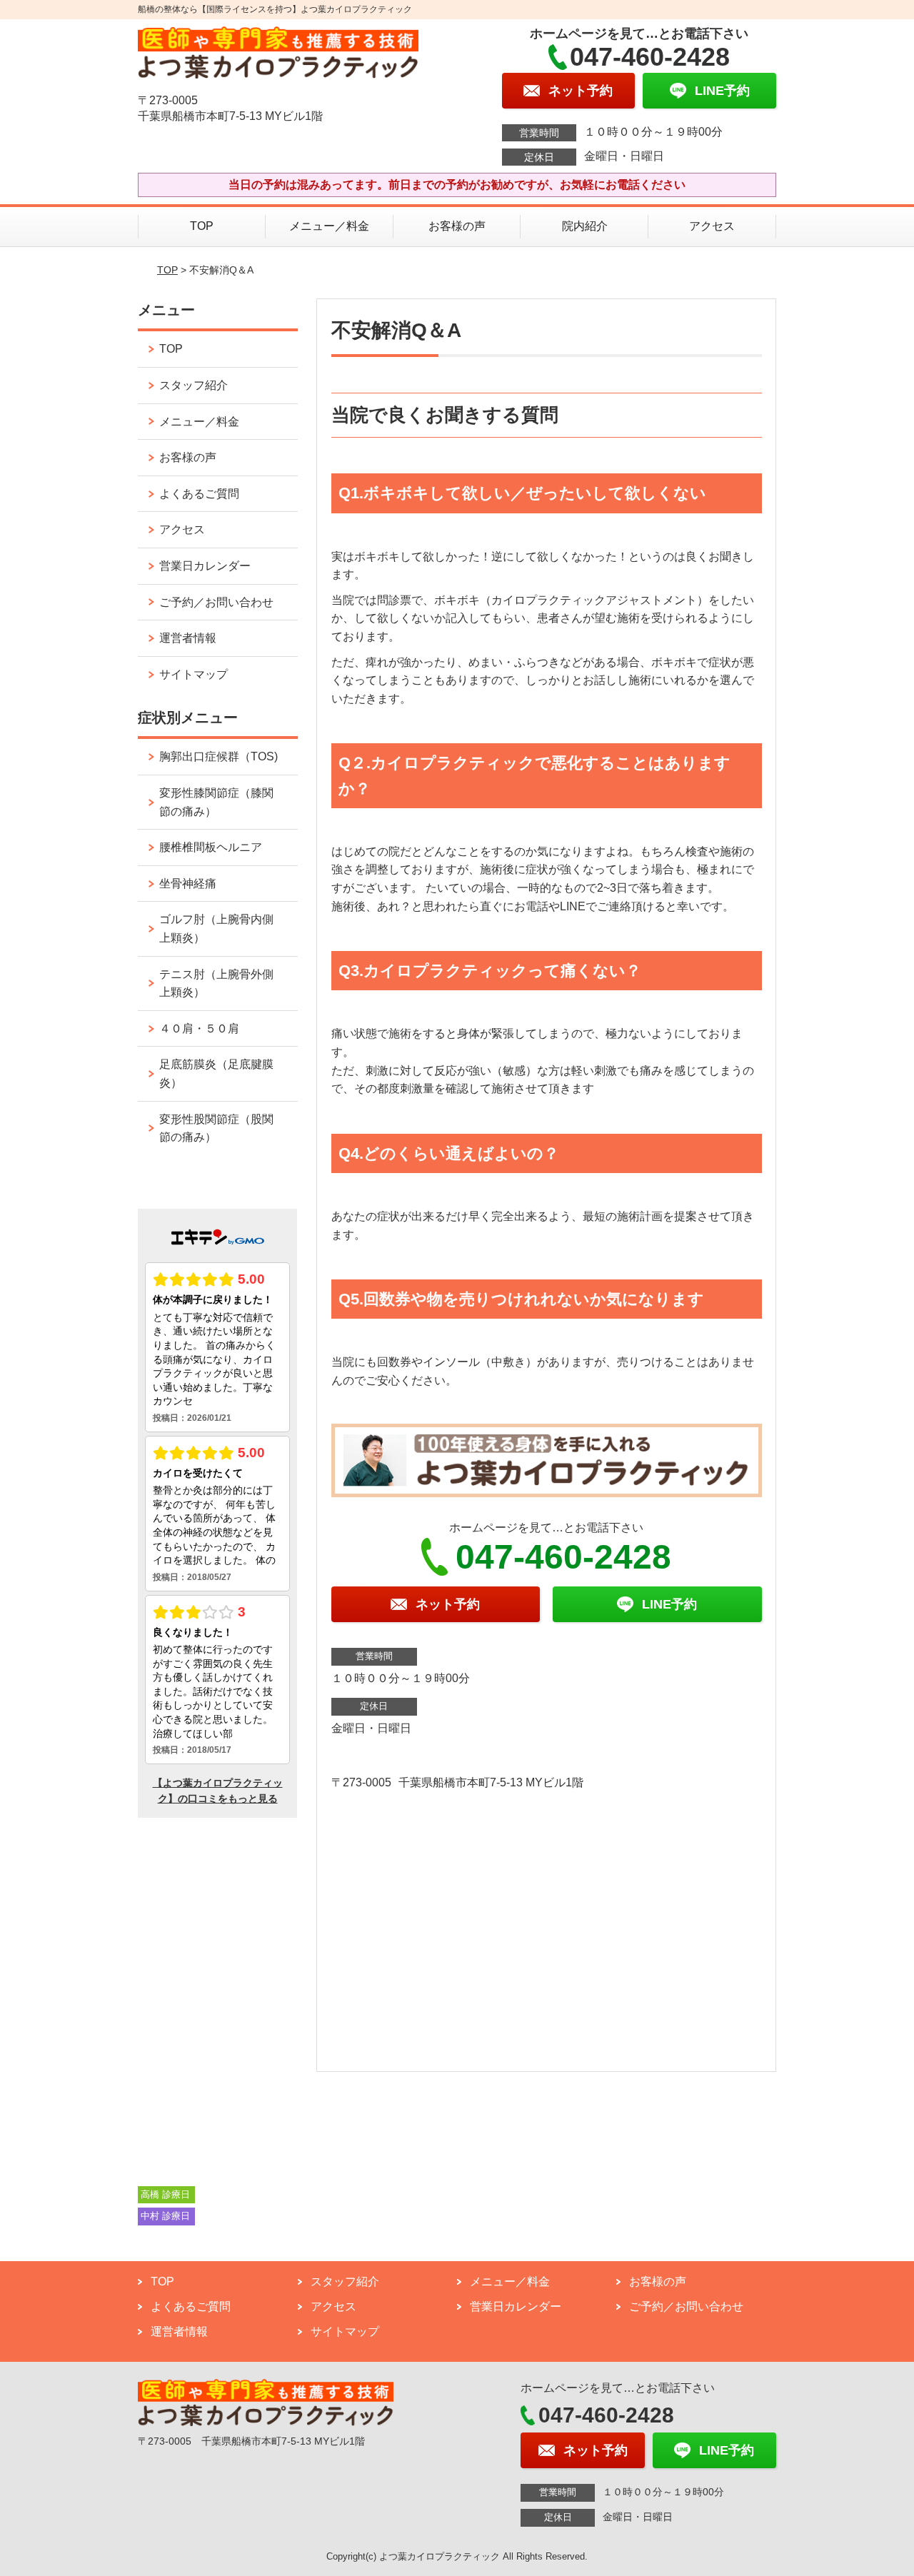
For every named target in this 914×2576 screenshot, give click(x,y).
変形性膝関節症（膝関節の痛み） (216, 802)
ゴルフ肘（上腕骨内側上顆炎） (216, 929)
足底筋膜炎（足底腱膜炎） (216, 1073)
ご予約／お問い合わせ (216, 602)
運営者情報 (188, 638)
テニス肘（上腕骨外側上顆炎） (216, 983)
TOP (202, 226)
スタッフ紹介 (194, 385)
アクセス (712, 226)
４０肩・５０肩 (199, 1028)
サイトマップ (194, 674)
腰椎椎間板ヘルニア (211, 847)
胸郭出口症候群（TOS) (219, 756)
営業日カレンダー (205, 566)
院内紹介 (585, 226)
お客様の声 (457, 226)
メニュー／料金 (329, 226)
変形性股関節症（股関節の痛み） (216, 1128)
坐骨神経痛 (188, 884)
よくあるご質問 (199, 494)
